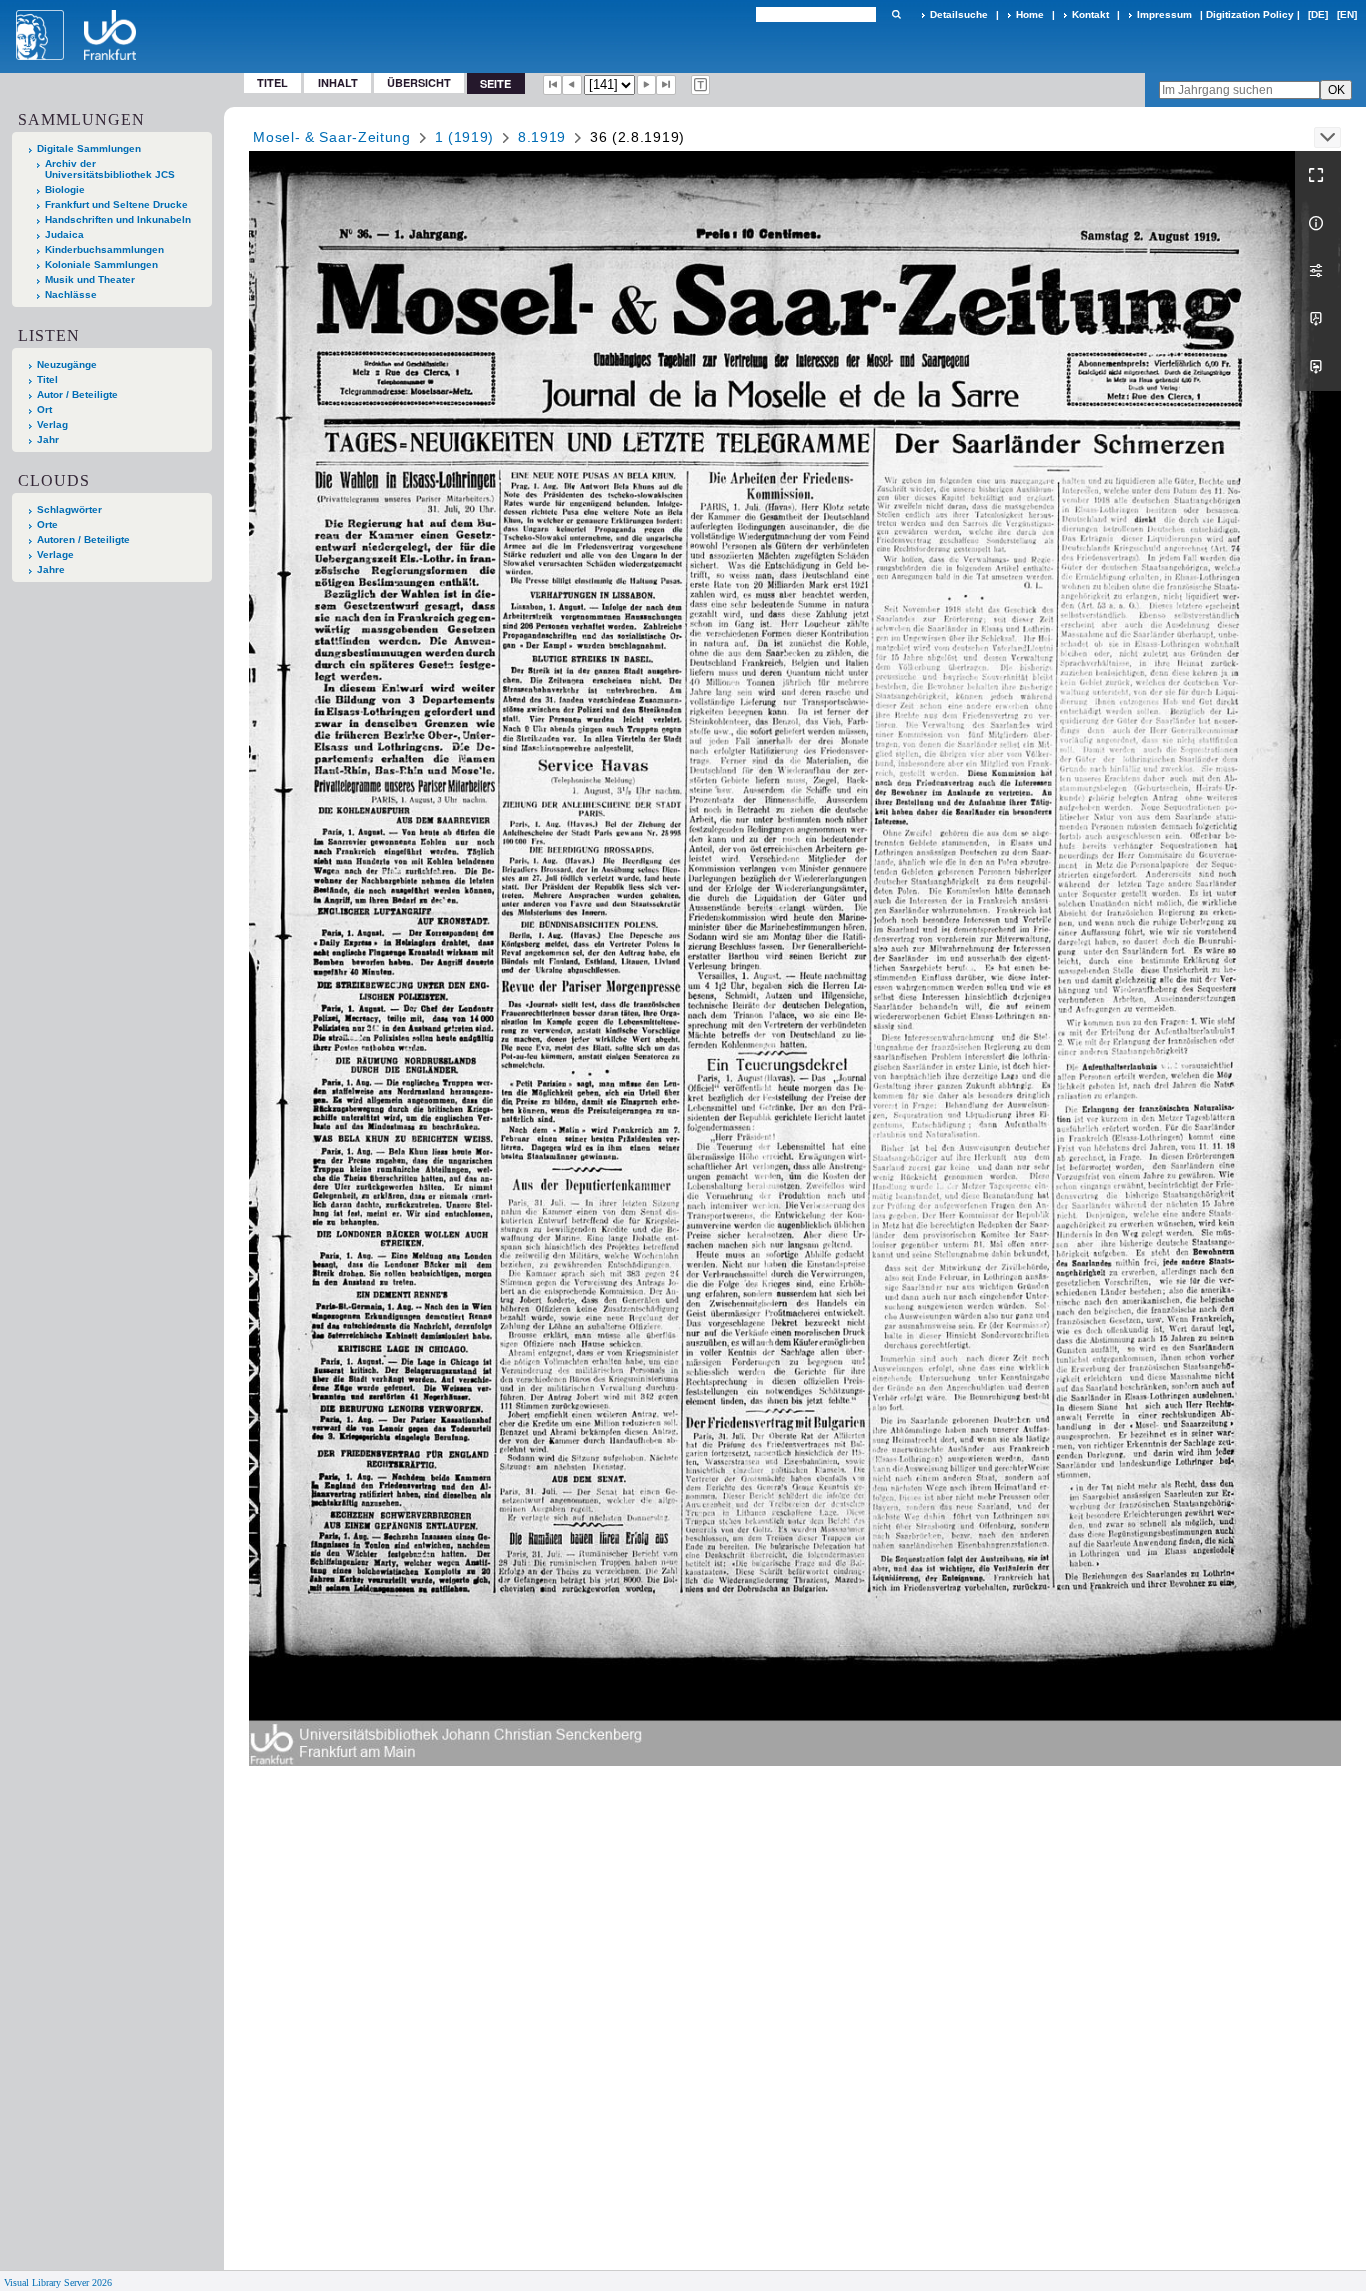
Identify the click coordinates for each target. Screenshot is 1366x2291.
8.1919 (542, 137)
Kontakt (1090, 14)
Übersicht (419, 82)
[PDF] (1318, 319)
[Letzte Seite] (666, 85)
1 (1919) (465, 137)
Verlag (52, 424)
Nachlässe (71, 294)
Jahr (48, 439)
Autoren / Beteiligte (83, 539)
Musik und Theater (90, 279)
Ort (44, 409)
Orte (47, 524)
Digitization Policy (1250, 14)
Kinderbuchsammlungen (104, 249)
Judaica (64, 234)
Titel (272, 82)
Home (1030, 14)
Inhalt (338, 82)
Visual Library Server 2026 (58, 2282)
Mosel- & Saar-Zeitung (332, 137)
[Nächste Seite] (647, 85)
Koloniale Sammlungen (101, 264)
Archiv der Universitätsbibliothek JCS (110, 169)
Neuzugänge (67, 364)
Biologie (65, 189)
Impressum (1164, 14)
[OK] (896, 14)
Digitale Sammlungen (89, 148)
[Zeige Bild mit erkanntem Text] (701, 85)
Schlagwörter (69, 509)
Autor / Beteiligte (77, 394)
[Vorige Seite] (572, 85)
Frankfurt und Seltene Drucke (116, 204)
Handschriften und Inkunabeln (118, 219)
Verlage (55, 554)
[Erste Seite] (553, 85)
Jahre (51, 569)
